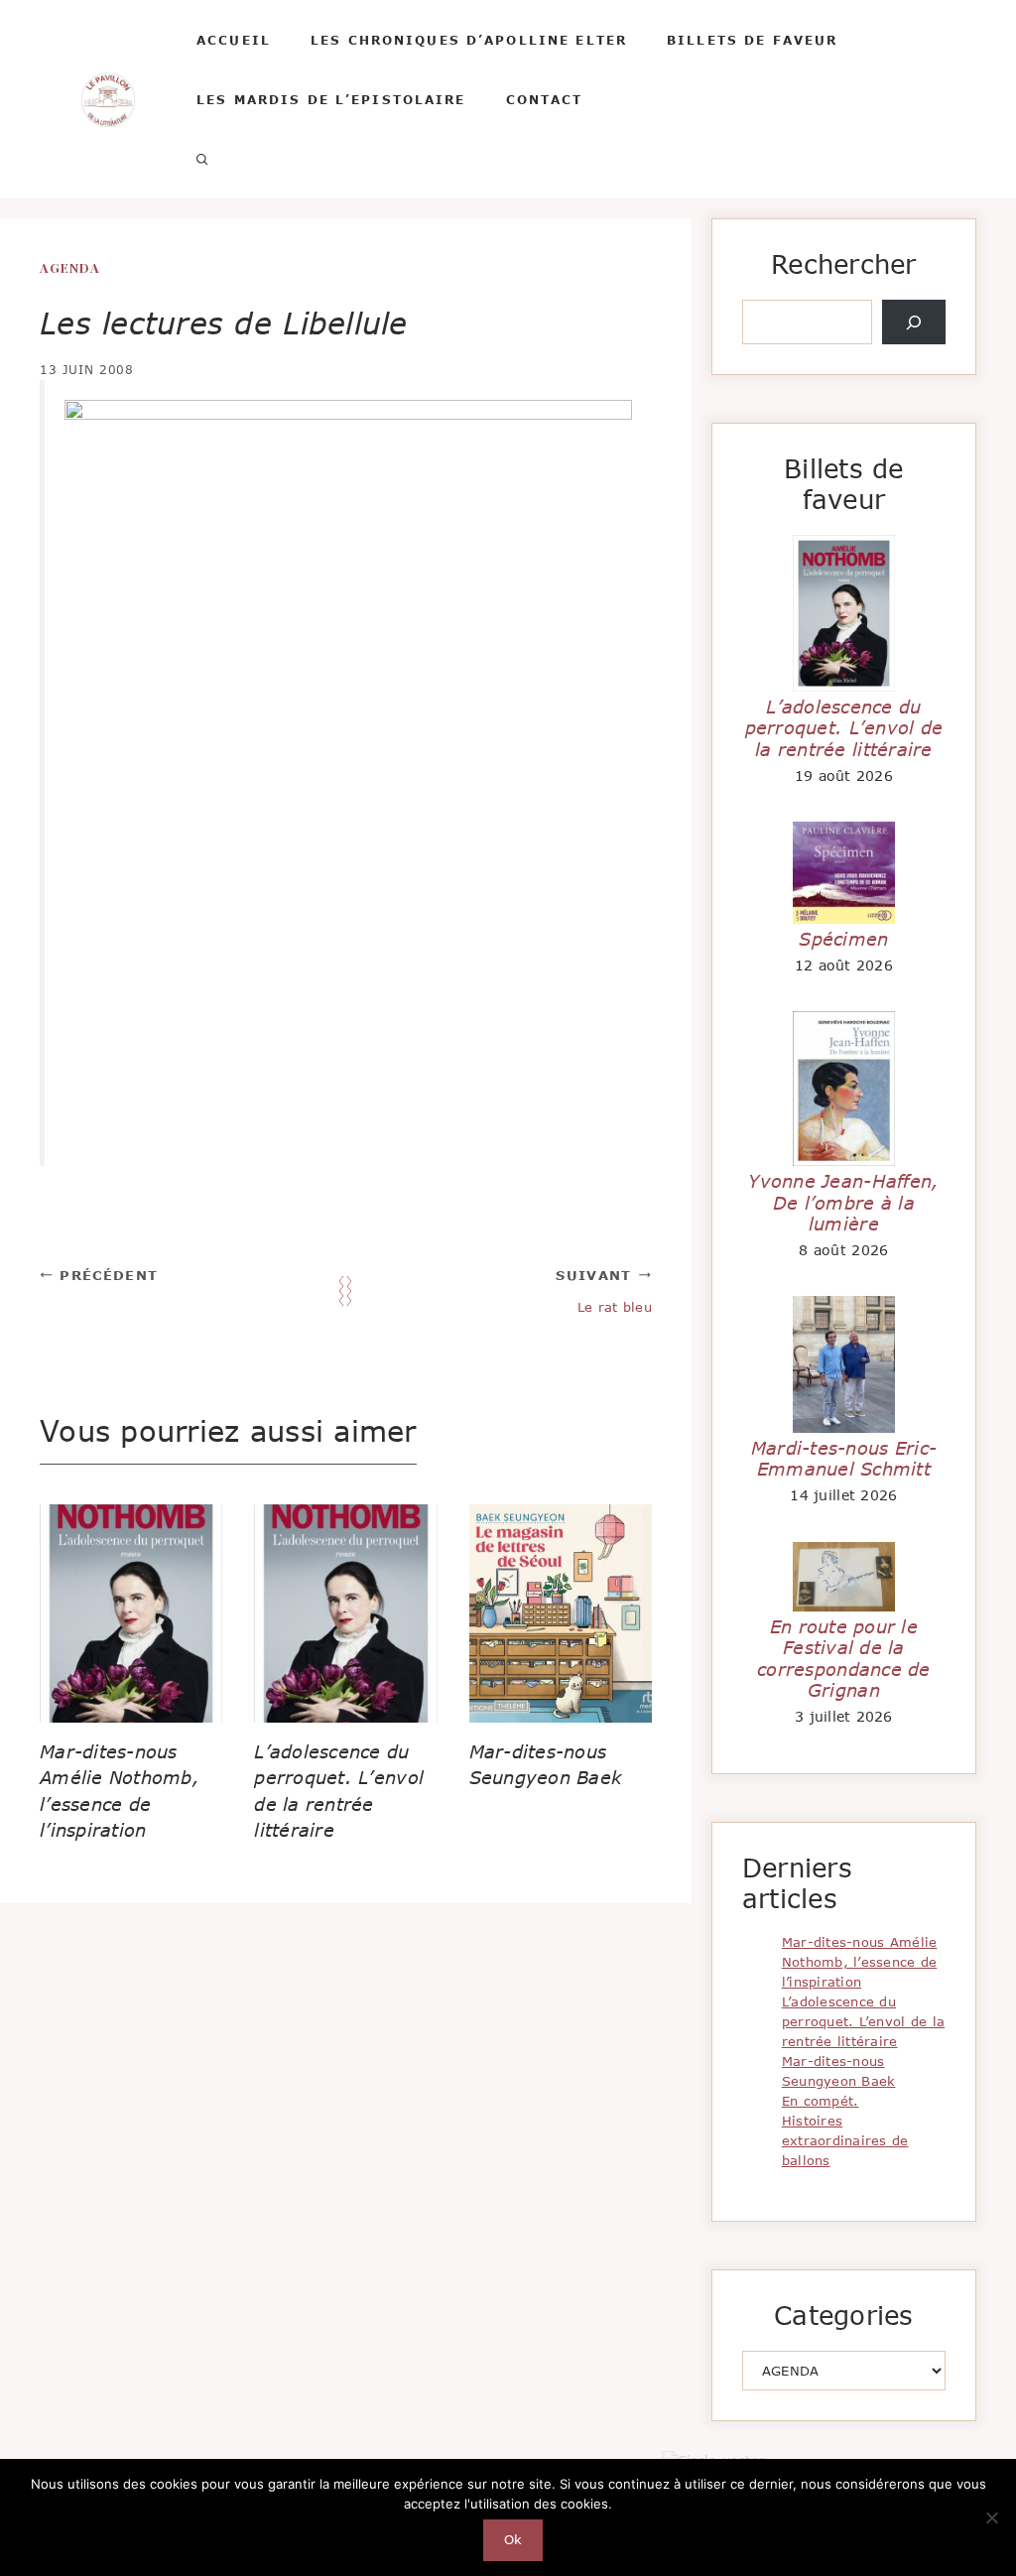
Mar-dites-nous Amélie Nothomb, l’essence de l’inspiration (860, 1962)
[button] (202, 159)
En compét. (821, 2101)
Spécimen (843, 939)
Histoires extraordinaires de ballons (845, 2140)
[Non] (991, 2517)
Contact (545, 99)
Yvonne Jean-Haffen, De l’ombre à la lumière (843, 1202)
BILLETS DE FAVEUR (752, 40)
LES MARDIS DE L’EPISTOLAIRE (331, 99)
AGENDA (70, 267)
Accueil (234, 40)
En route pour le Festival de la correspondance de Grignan (844, 1659)
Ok (513, 2539)
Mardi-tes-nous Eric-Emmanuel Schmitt (844, 1459)
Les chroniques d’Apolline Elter (469, 40)
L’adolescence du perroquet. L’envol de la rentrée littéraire (844, 728)
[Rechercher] (914, 322)
